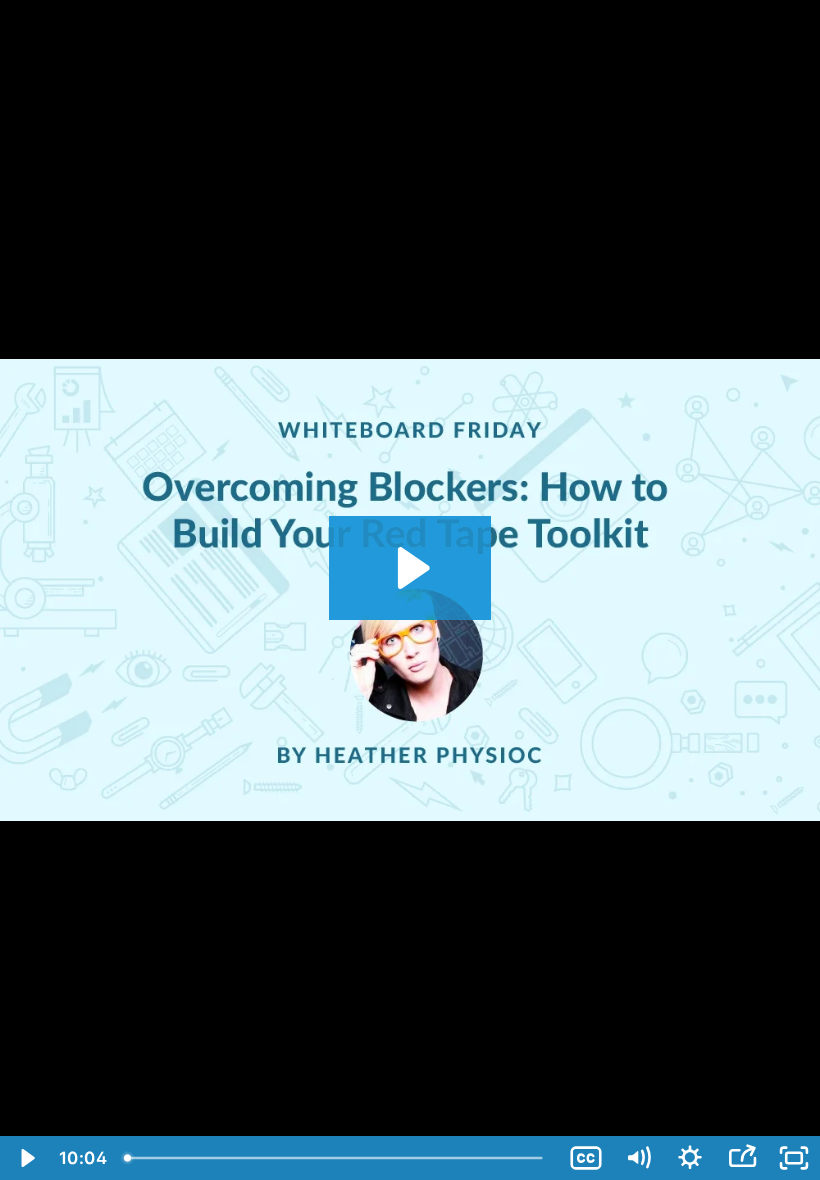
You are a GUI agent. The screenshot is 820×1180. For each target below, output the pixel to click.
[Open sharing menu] (742, 1158)
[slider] (337, 1158)
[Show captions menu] (586, 1158)
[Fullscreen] (794, 1158)
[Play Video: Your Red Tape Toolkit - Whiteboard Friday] (410, 568)
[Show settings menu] (690, 1158)
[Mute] (638, 1158)
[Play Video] (26, 1158)
